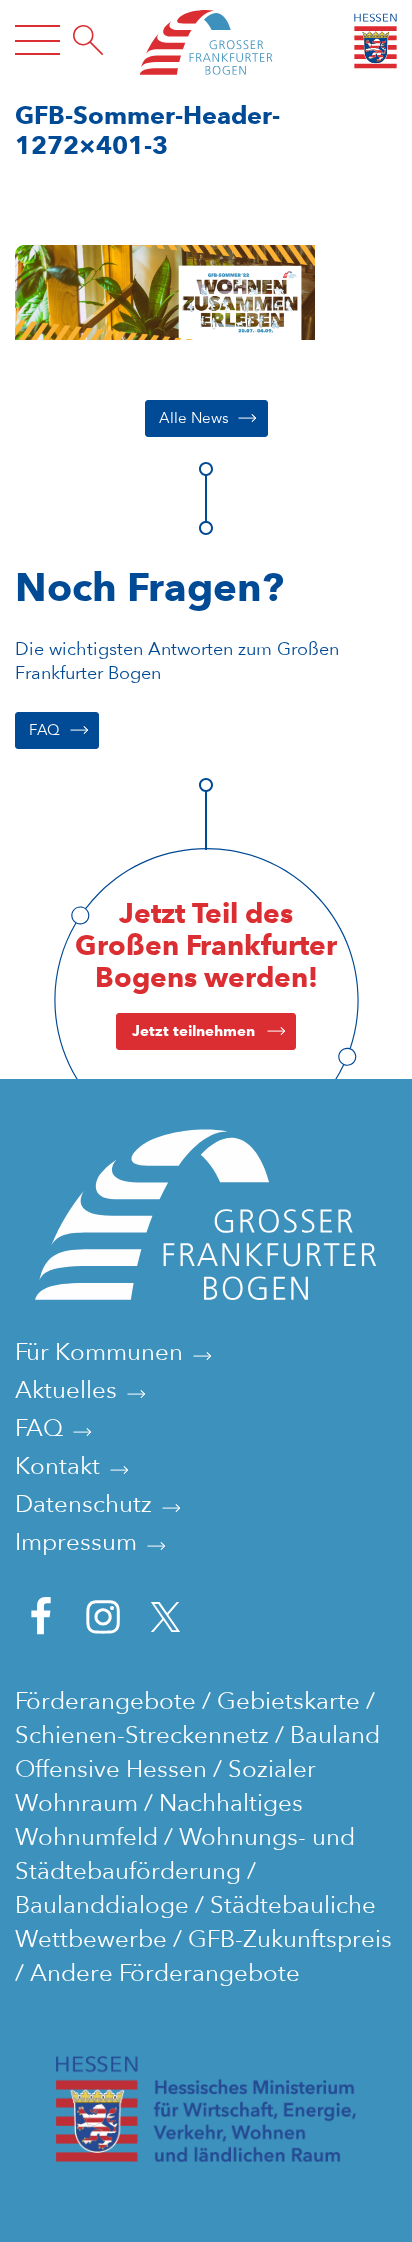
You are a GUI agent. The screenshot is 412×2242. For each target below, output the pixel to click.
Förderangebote (105, 1700)
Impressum (76, 1541)
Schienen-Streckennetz (142, 1734)
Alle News (194, 418)
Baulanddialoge (102, 1904)
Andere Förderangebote (165, 1972)
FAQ (44, 730)
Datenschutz (83, 1503)
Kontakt (57, 1465)
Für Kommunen (99, 1351)
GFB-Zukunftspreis (290, 1938)
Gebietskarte (288, 1700)
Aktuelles (66, 1389)
